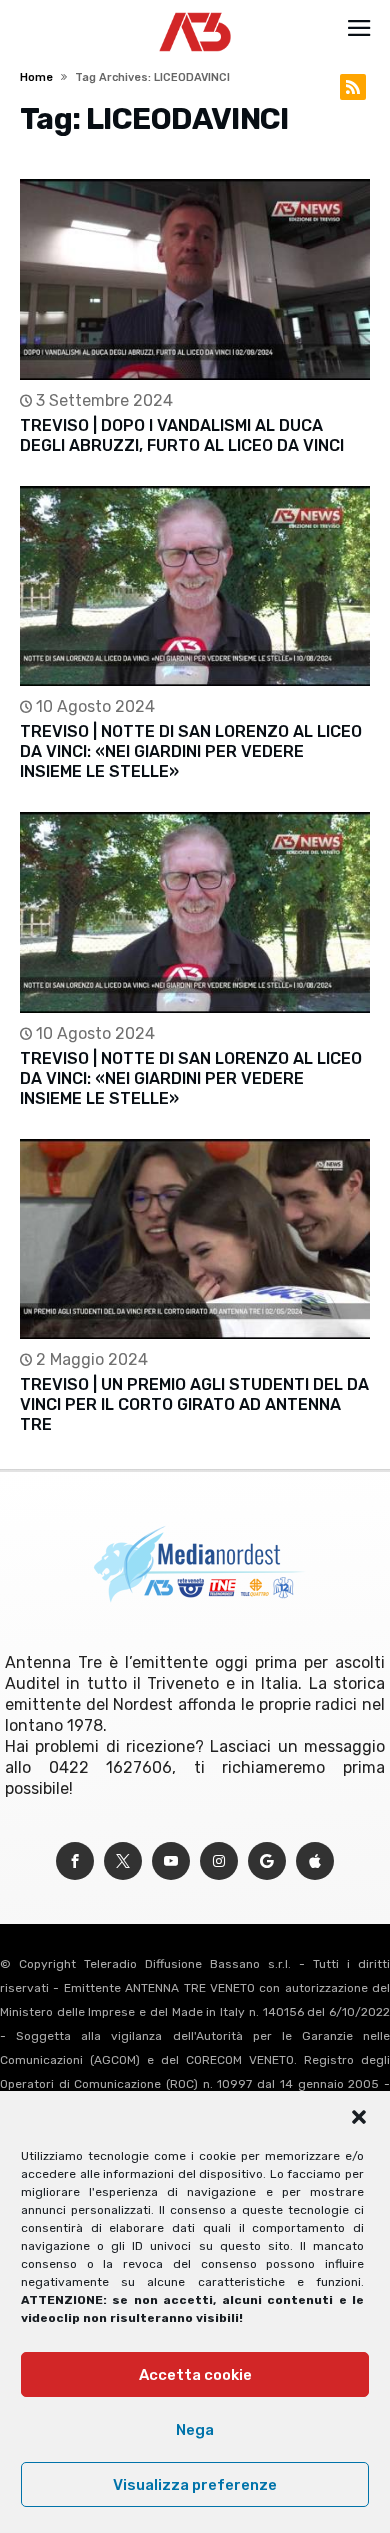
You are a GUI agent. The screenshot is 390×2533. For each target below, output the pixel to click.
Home (36, 77)
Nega (195, 2430)
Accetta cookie (195, 2375)
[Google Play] (267, 1861)
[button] (359, 2117)
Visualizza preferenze (195, 2485)
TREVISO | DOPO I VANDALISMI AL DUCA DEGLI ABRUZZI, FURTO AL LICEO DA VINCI (182, 435)
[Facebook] (75, 1861)
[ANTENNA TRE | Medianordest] (195, 12)
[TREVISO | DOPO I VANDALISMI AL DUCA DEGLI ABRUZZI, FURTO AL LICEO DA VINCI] (194, 279)
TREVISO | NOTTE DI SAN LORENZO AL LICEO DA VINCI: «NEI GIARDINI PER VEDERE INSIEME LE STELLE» (191, 751)
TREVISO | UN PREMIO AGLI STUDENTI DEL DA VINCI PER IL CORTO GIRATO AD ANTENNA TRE (194, 1404)
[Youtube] (171, 1861)
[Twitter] (123, 1861)
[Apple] (315, 1861)
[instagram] (219, 1861)
